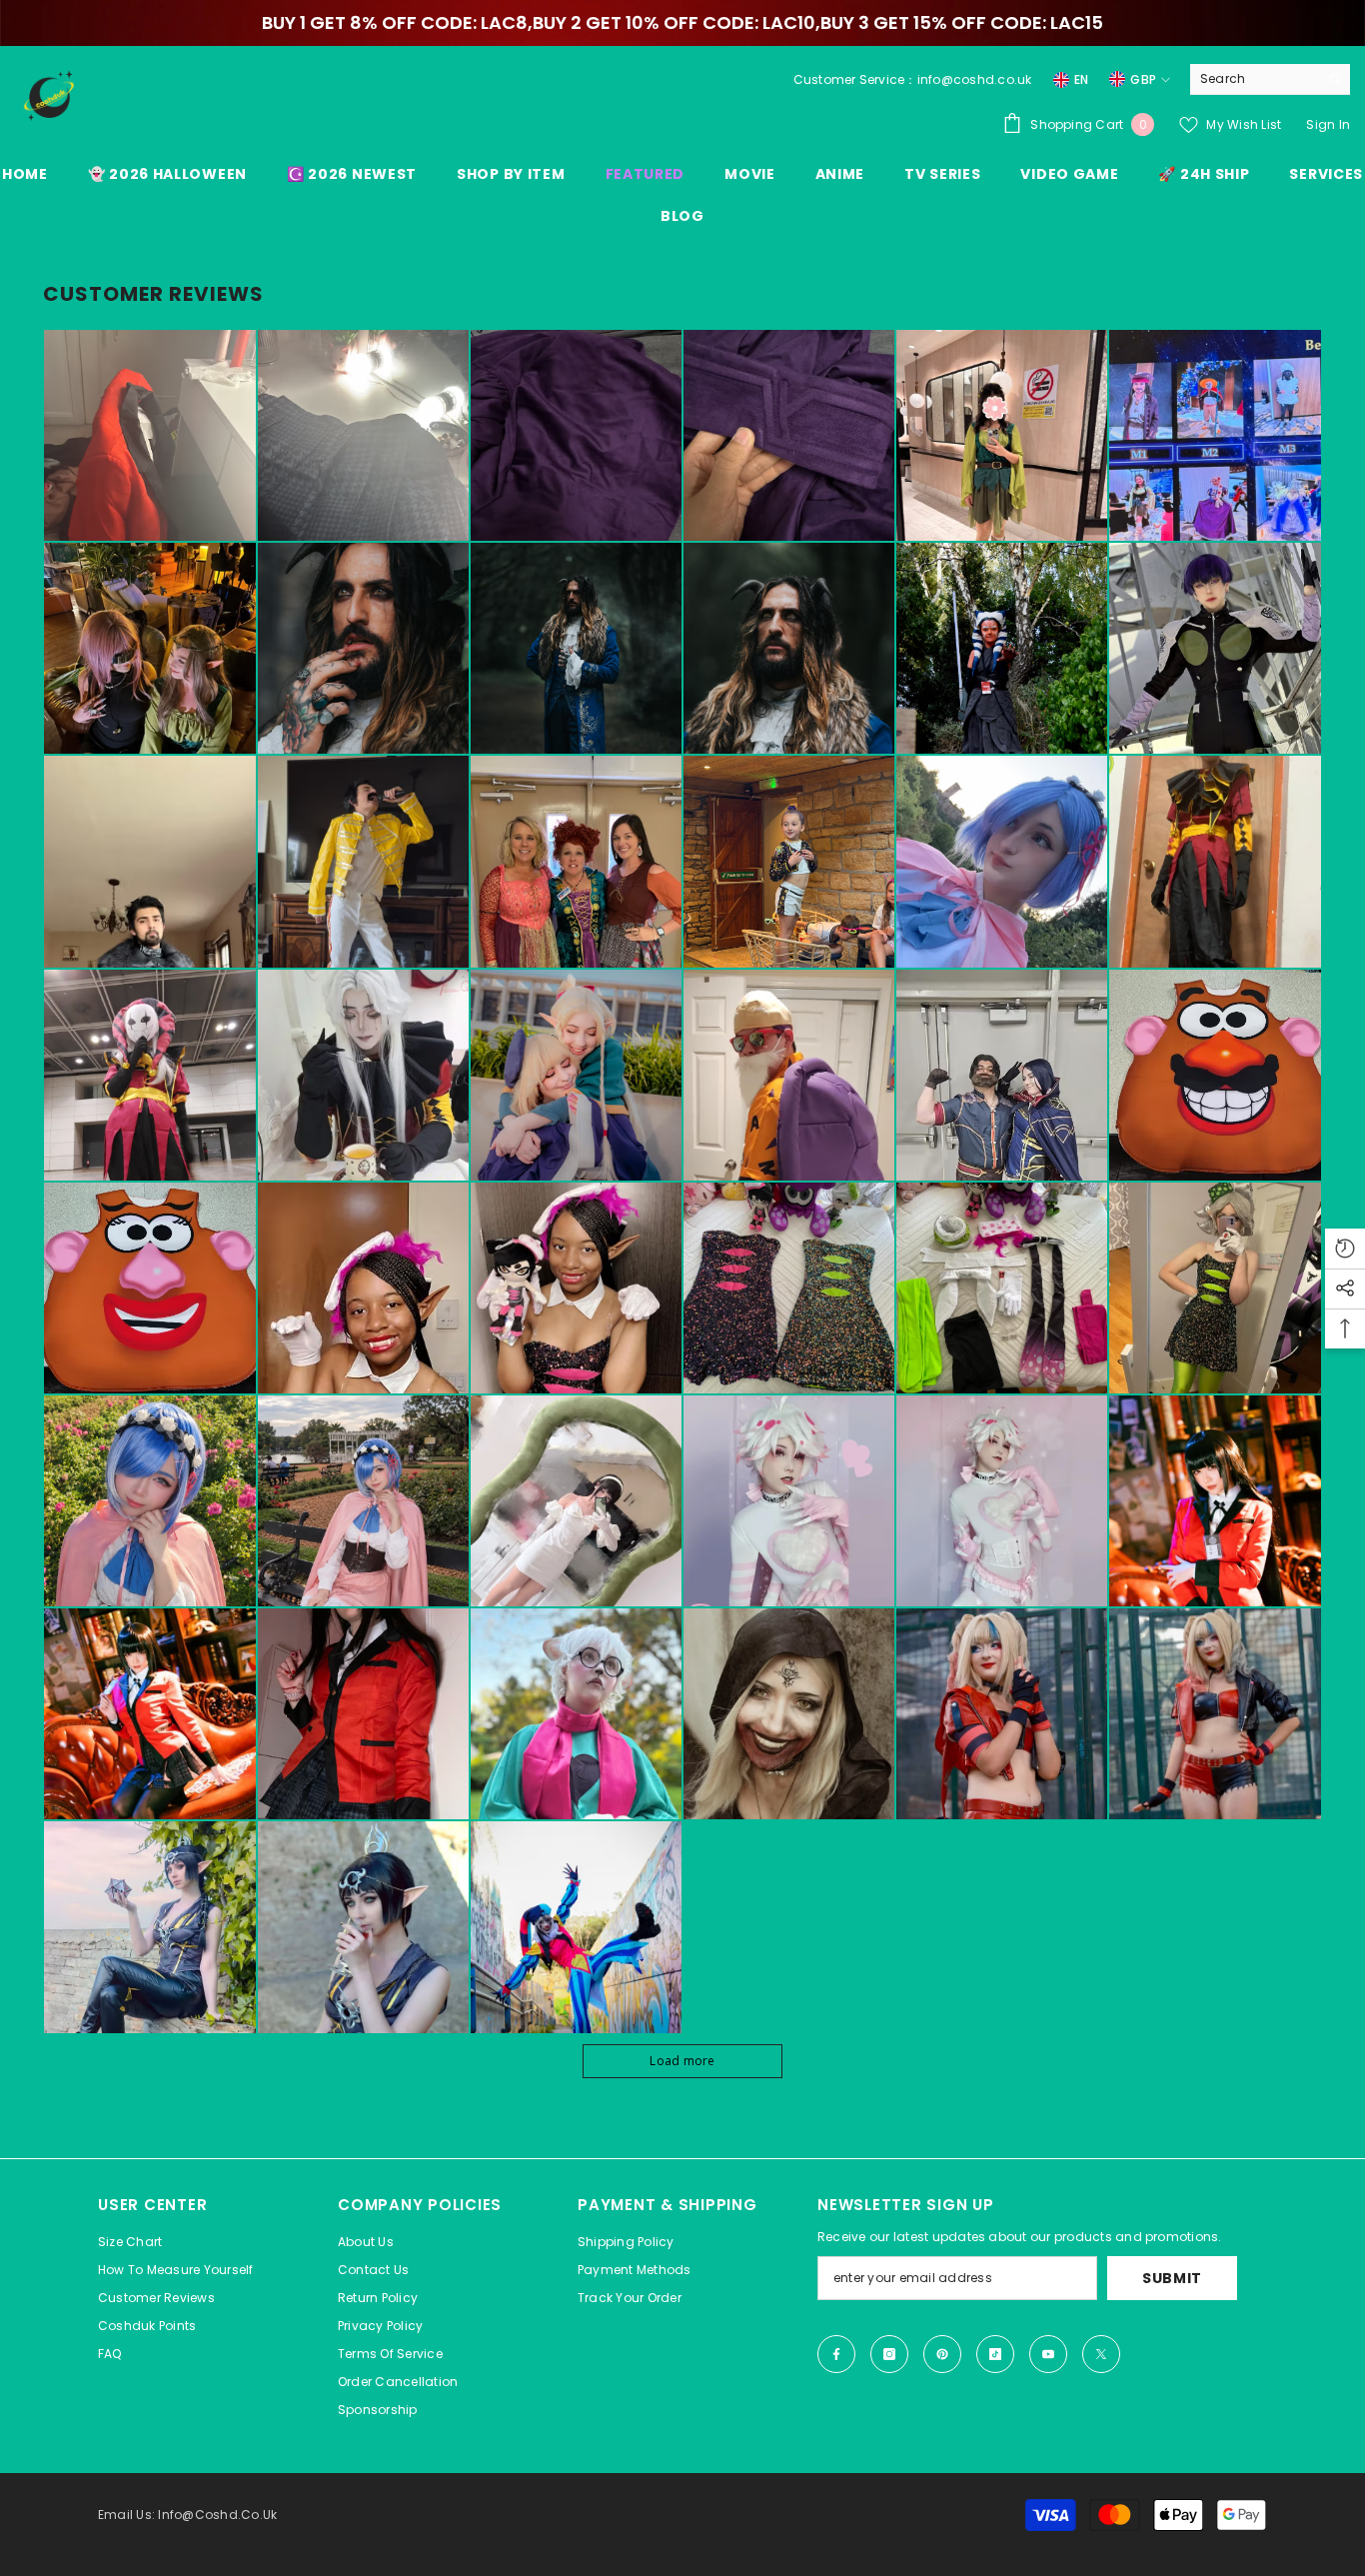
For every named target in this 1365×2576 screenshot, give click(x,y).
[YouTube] (1048, 2354)
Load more (682, 2061)
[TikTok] (995, 2354)
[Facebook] (836, 2354)
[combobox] (1255, 79)
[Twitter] (1101, 2354)
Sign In (1328, 124)
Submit (1172, 2278)
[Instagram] (889, 2354)
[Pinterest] (942, 2354)
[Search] (1270, 79)
